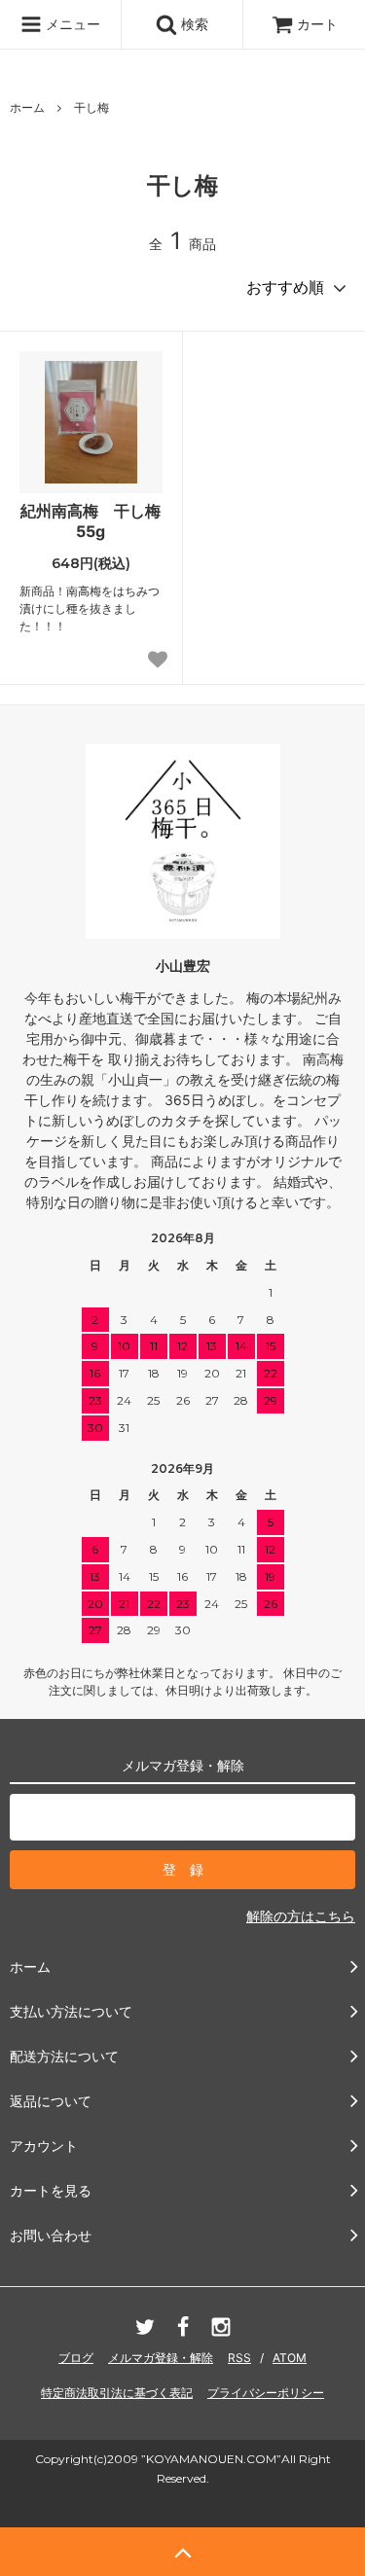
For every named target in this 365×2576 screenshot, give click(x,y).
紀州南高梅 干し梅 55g (91, 521)
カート (317, 24)
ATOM (290, 2358)
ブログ (76, 2358)
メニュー (71, 24)
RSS (239, 2358)
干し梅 (91, 107)
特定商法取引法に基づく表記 (117, 2393)
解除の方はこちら (301, 1916)
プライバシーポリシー (266, 2393)
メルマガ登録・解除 (161, 2358)
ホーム (27, 107)
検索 (193, 24)
